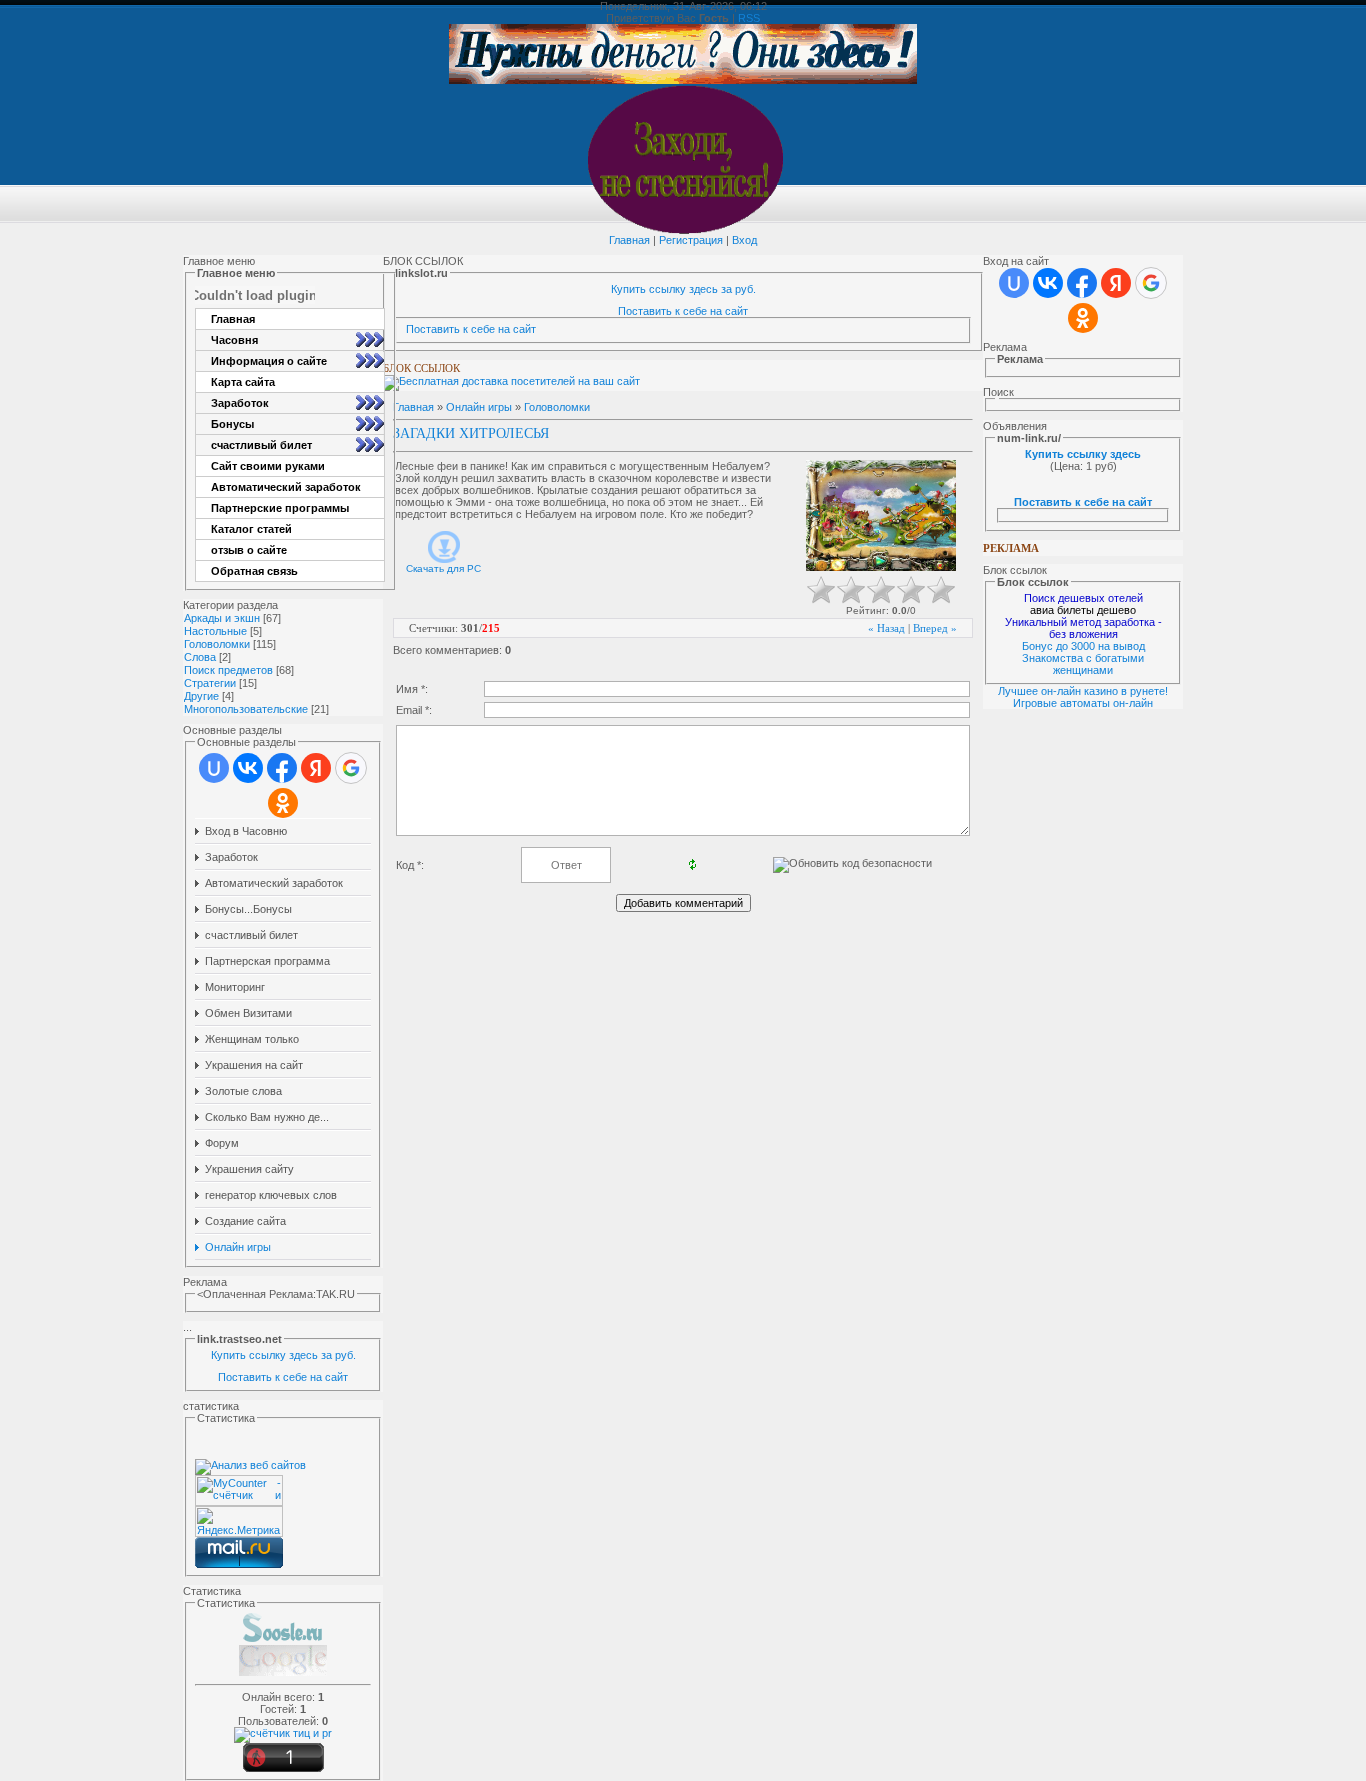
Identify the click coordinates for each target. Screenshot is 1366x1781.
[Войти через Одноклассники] (283, 803)
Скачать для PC (443, 568)
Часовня (234, 340)
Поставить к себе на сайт (283, 1377)
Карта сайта (243, 382)
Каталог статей (251, 529)
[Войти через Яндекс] (316, 768)
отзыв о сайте (249, 550)
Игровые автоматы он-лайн (1083, 703)
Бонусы (232, 424)
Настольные (215, 631)
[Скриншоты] (881, 515)
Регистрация (691, 240)
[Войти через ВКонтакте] (248, 768)
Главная (629, 240)
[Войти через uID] (214, 768)
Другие (201, 696)
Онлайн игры (479, 407)
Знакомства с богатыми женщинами (1083, 664)
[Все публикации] (283, 1674)
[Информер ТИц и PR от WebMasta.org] (283, 1733)
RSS (749, 18)
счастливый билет (261, 445)
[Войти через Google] (351, 768)
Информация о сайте (269, 361)
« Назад (886, 628)
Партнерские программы (280, 508)
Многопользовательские (246, 709)
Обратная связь (254, 571)
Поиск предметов (228, 670)
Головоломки (217, 644)
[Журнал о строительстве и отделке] (283, 1641)
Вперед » (935, 628)
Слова (200, 657)
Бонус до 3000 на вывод (1083, 646)
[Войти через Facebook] (282, 768)
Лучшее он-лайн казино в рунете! (1083, 691)
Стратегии (210, 683)
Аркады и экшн (222, 618)
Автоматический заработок (286, 487)
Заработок (240, 403)
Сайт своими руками (268, 466)
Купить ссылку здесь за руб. (283, 1355)
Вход (744, 240)
